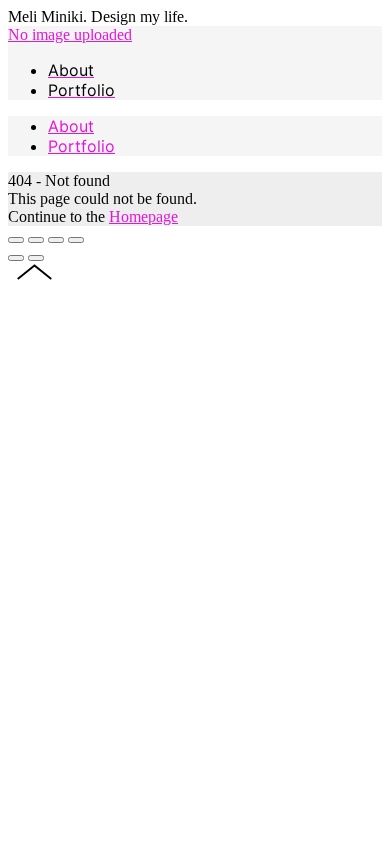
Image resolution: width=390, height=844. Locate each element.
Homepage (143, 216)
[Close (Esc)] (16, 240)
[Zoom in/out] (76, 240)
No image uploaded (70, 34)
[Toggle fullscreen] (56, 240)
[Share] (36, 240)
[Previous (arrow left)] (16, 258)
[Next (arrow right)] (36, 258)
